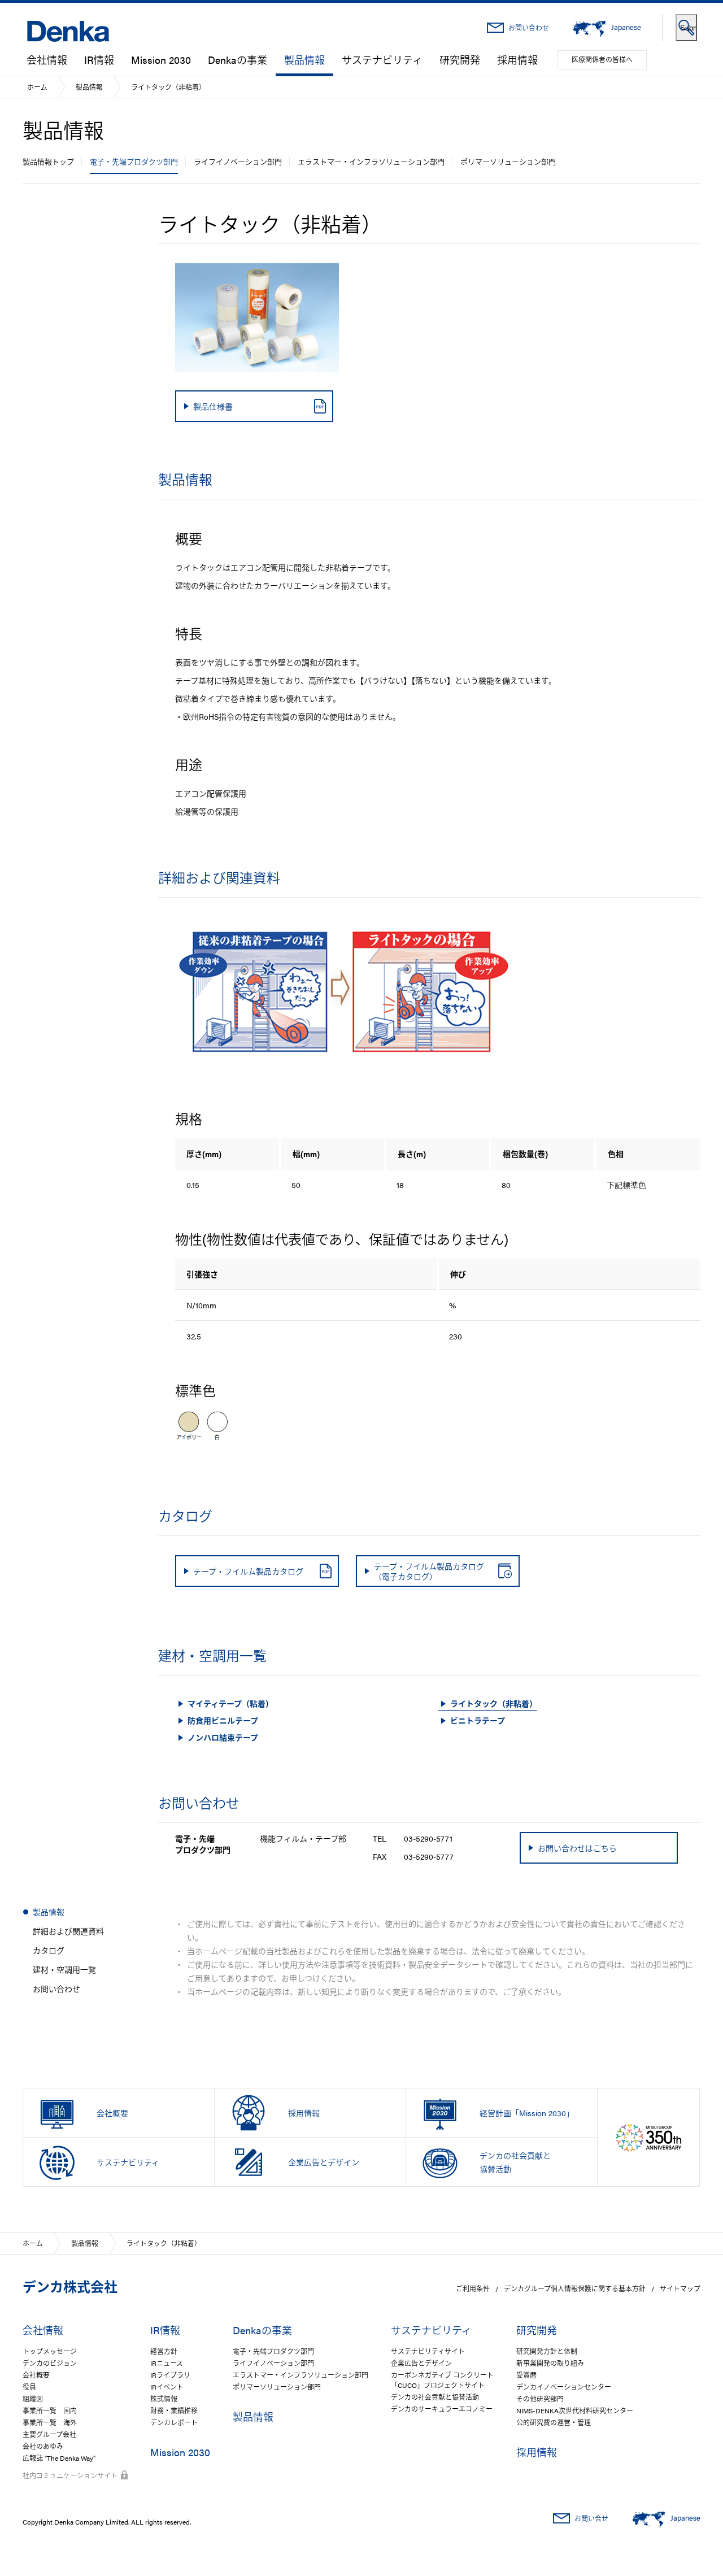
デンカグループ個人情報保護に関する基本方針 (575, 2288)
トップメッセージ (50, 2351)
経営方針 (164, 2351)
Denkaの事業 (238, 60)
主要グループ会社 (49, 2434)
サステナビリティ (382, 60)
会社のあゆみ (43, 2446)
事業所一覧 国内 (50, 2410)
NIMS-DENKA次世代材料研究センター (575, 2410)
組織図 (33, 2399)
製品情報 (304, 60)
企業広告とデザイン (421, 2363)
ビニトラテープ (478, 1720)
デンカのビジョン (50, 2363)
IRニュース (167, 2363)
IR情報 (99, 60)
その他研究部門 (540, 2399)
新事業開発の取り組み (550, 2363)
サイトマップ (680, 2288)
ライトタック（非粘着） (494, 1703)
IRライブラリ (170, 2375)
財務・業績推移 (174, 2410)
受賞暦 (526, 2375)
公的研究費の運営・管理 (554, 2422)
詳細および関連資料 (68, 1931)
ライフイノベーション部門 (238, 161)
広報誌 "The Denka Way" (59, 2458)
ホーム (37, 87)
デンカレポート (174, 2422)
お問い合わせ (529, 28)
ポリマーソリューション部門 (508, 161)
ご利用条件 (473, 2288)
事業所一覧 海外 (50, 2422)
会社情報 (47, 60)
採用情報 (517, 60)
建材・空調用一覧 (64, 1969)
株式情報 (164, 2399)
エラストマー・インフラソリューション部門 (371, 161)
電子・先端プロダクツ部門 (134, 161)
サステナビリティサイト (428, 2351)
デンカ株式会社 (70, 2286)
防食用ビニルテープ (223, 1720)
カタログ (49, 1950)
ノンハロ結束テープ (223, 1737)
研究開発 (460, 60)
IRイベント (167, 2387)
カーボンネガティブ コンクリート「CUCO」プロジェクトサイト (442, 2380)
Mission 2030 (161, 60)
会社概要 (36, 2375)
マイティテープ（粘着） (230, 1703)
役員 (29, 2387)
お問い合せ (591, 2518)
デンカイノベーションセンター (564, 2387)
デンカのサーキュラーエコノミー (442, 2409)
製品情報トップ (48, 161)
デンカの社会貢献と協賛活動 (435, 2397)
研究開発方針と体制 (547, 2351)
